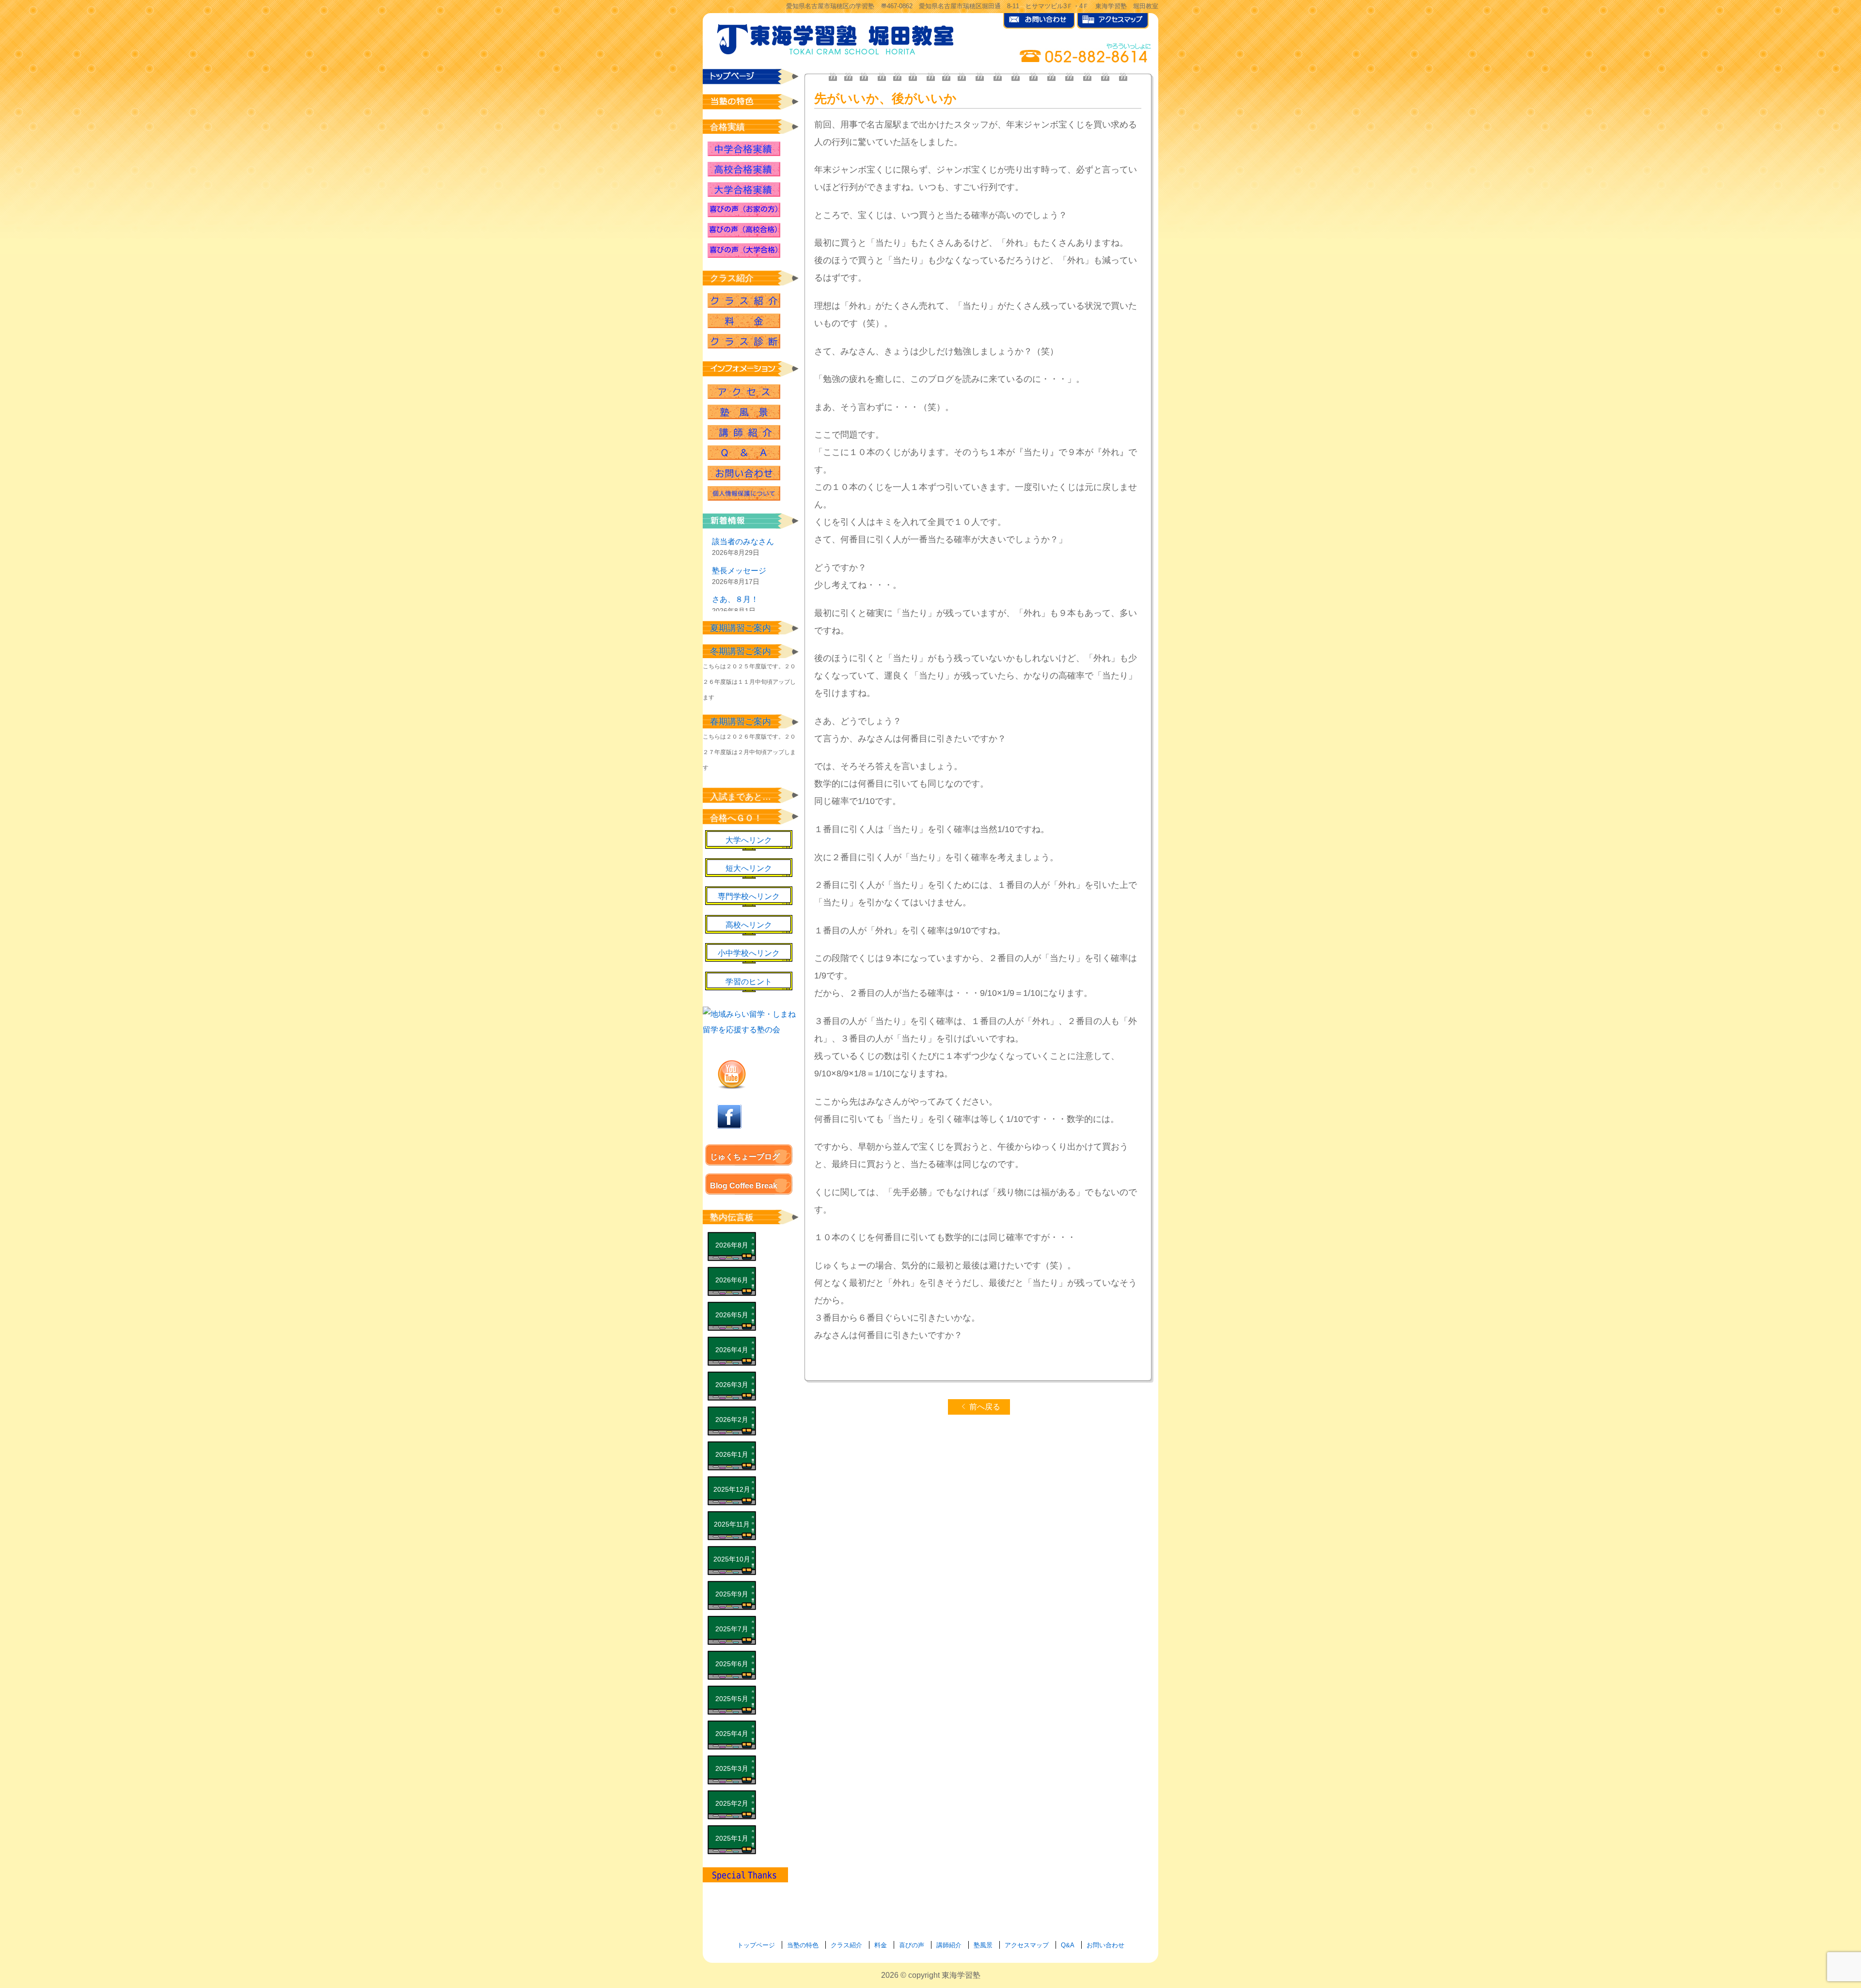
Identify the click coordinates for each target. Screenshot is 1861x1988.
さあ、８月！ (735, 599)
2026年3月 (732, 1385)
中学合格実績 (744, 149)
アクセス (744, 392)
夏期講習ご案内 (741, 628)
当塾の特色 (803, 1945)
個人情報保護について (744, 493)
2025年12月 (732, 1489)
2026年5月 (732, 1315)
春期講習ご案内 (741, 722)
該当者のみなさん (743, 542)
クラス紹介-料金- (744, 321)
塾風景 (744, 412)
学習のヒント (749, 982)
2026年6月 (732, 1280)
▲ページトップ (1808, 1955)
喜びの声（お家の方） (744, 210)
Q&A (744, 453)
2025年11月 (732, 1524)
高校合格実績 (744, 169)
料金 (881, 1945)
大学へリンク (749, 840)
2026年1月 (732, 1454)
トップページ (756, 1945)
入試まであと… (741, 797)
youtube (732, 1074)
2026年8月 (732, 1245)
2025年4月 (732, 1734)
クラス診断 (744, 341)
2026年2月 (732, 1420)
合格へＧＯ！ (736, 818)
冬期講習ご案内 (741, 651)
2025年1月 (732, 1838)
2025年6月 (732, 1664)
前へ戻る (985, 1407)
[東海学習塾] (836, 37)
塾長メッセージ (739, 571)
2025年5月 (732, 1699)
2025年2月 (732, 1803)
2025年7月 (732, 1629)
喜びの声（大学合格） (744, 251)
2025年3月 (732, 1768)
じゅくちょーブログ (745, 1157)
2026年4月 (732, 1350)
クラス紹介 (744, 300)
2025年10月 (732, 1559)
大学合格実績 (744, 189)
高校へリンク (749, 925)
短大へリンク (749, 868)
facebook (729, 1117)
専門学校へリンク (749, 896)
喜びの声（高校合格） (744, 230)
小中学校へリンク (749, 953)
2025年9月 (732, 1594)
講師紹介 (744, 432)
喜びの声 (912, 1945)
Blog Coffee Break (744, 1186)
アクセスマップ (1027, 1945)
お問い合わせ (744, 473)
